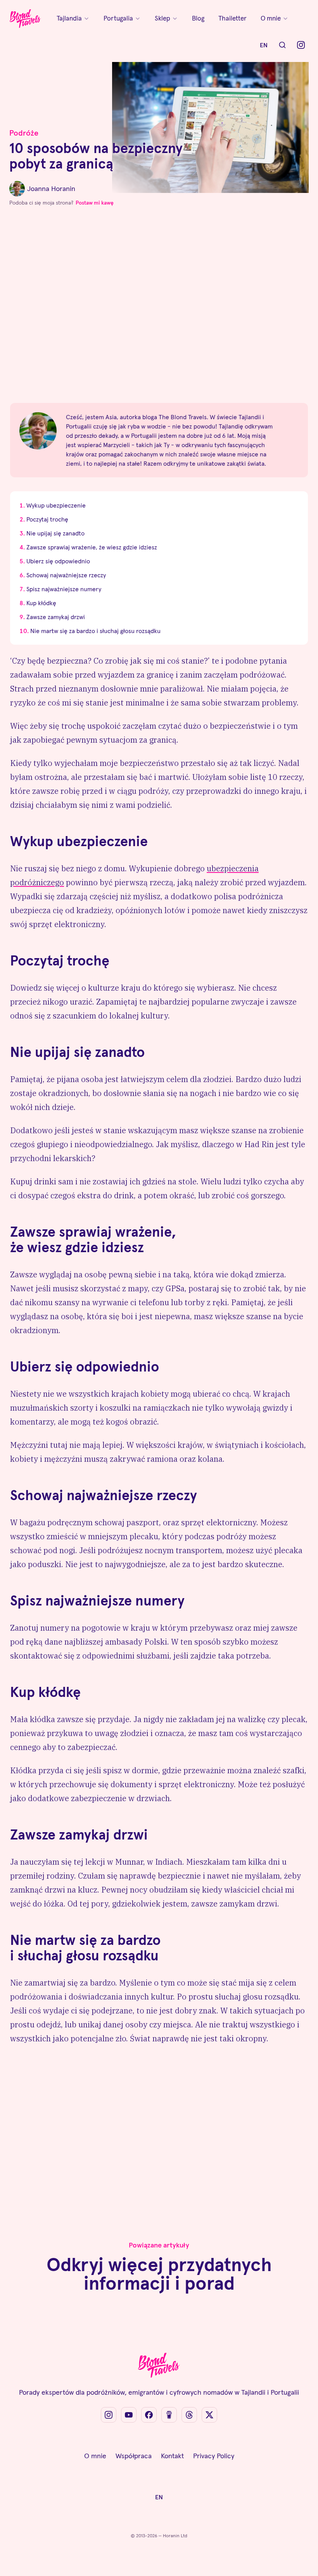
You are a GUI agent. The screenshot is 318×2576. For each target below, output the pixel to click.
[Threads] (189, 2415)
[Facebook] (149, 2415)
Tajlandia (69, 18)
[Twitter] (209, 2415)
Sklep (162, 18)
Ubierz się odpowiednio (58, 561)
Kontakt (172, 2456)
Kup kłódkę (41, 603)
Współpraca (134, 2456)
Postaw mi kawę (95, 203)
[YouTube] (129, 2415)
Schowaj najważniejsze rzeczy (66, 575)
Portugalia (118, 18)
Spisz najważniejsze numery (64, 589)
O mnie (271, 18)
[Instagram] (301, 45)
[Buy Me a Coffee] (169, 2415)
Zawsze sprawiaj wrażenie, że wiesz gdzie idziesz (92, 547)
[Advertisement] (159, 311)
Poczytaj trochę (47, 519)
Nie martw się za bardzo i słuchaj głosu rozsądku (95, 631)
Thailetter (232, 18)
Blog (198, 18)
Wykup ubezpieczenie (56, 505)
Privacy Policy (214, 2456)
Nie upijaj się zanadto (55, 533)
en (264, 45)
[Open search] (282, 45)
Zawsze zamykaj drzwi (56, 617)
